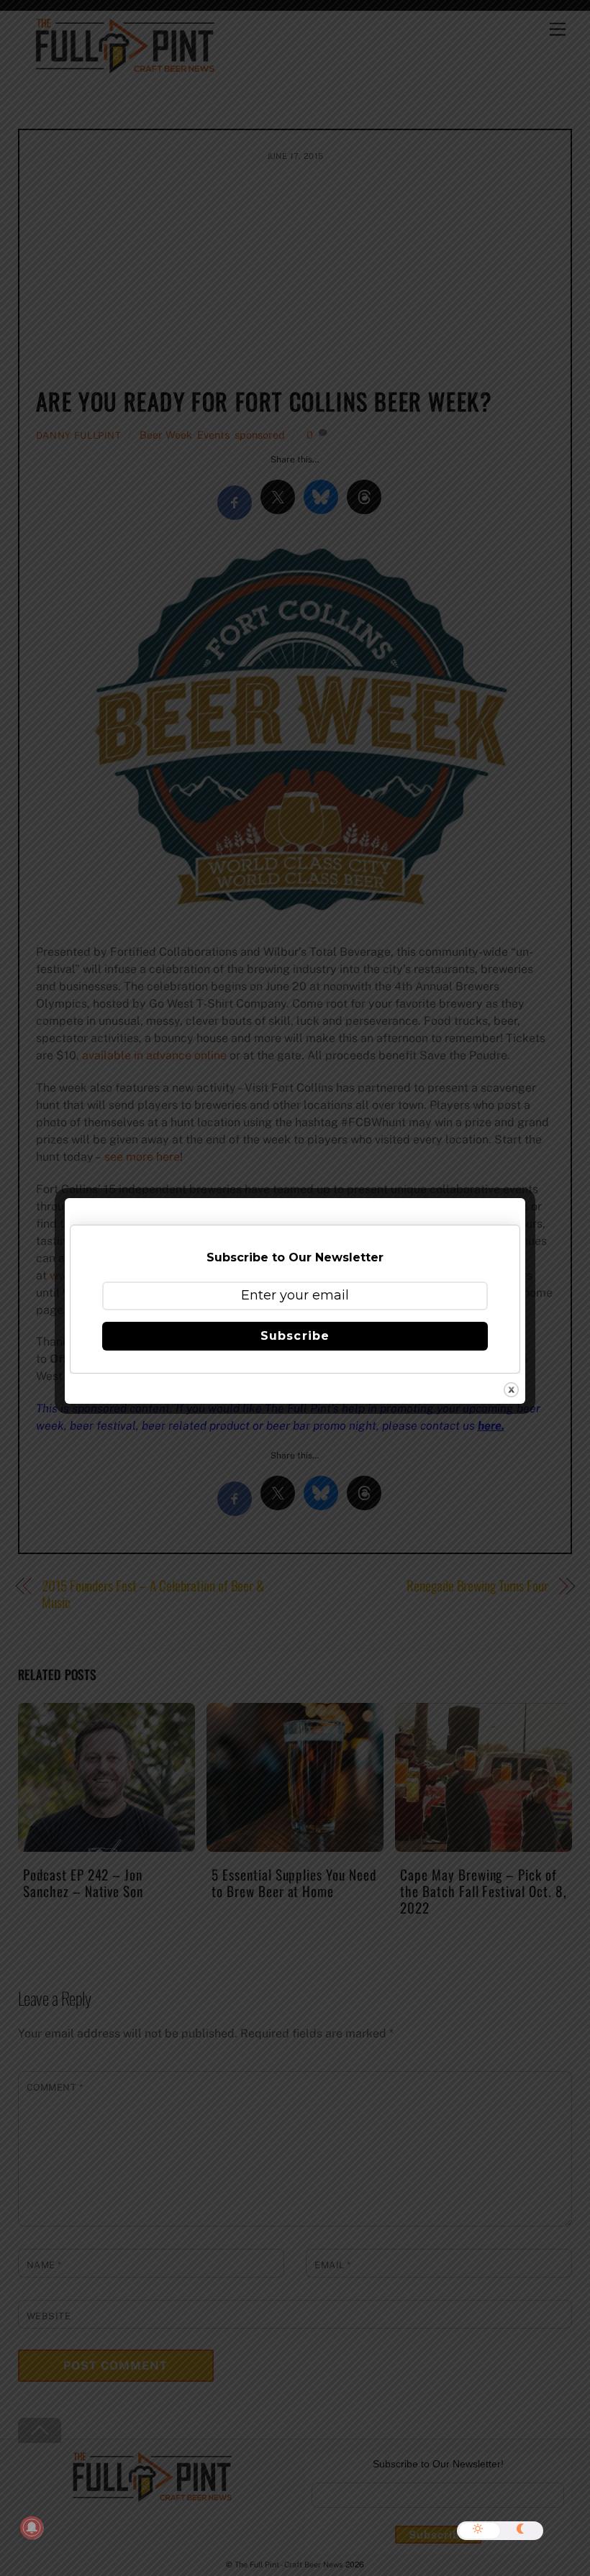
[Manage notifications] (32, 2528)
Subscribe (295, 1336)
